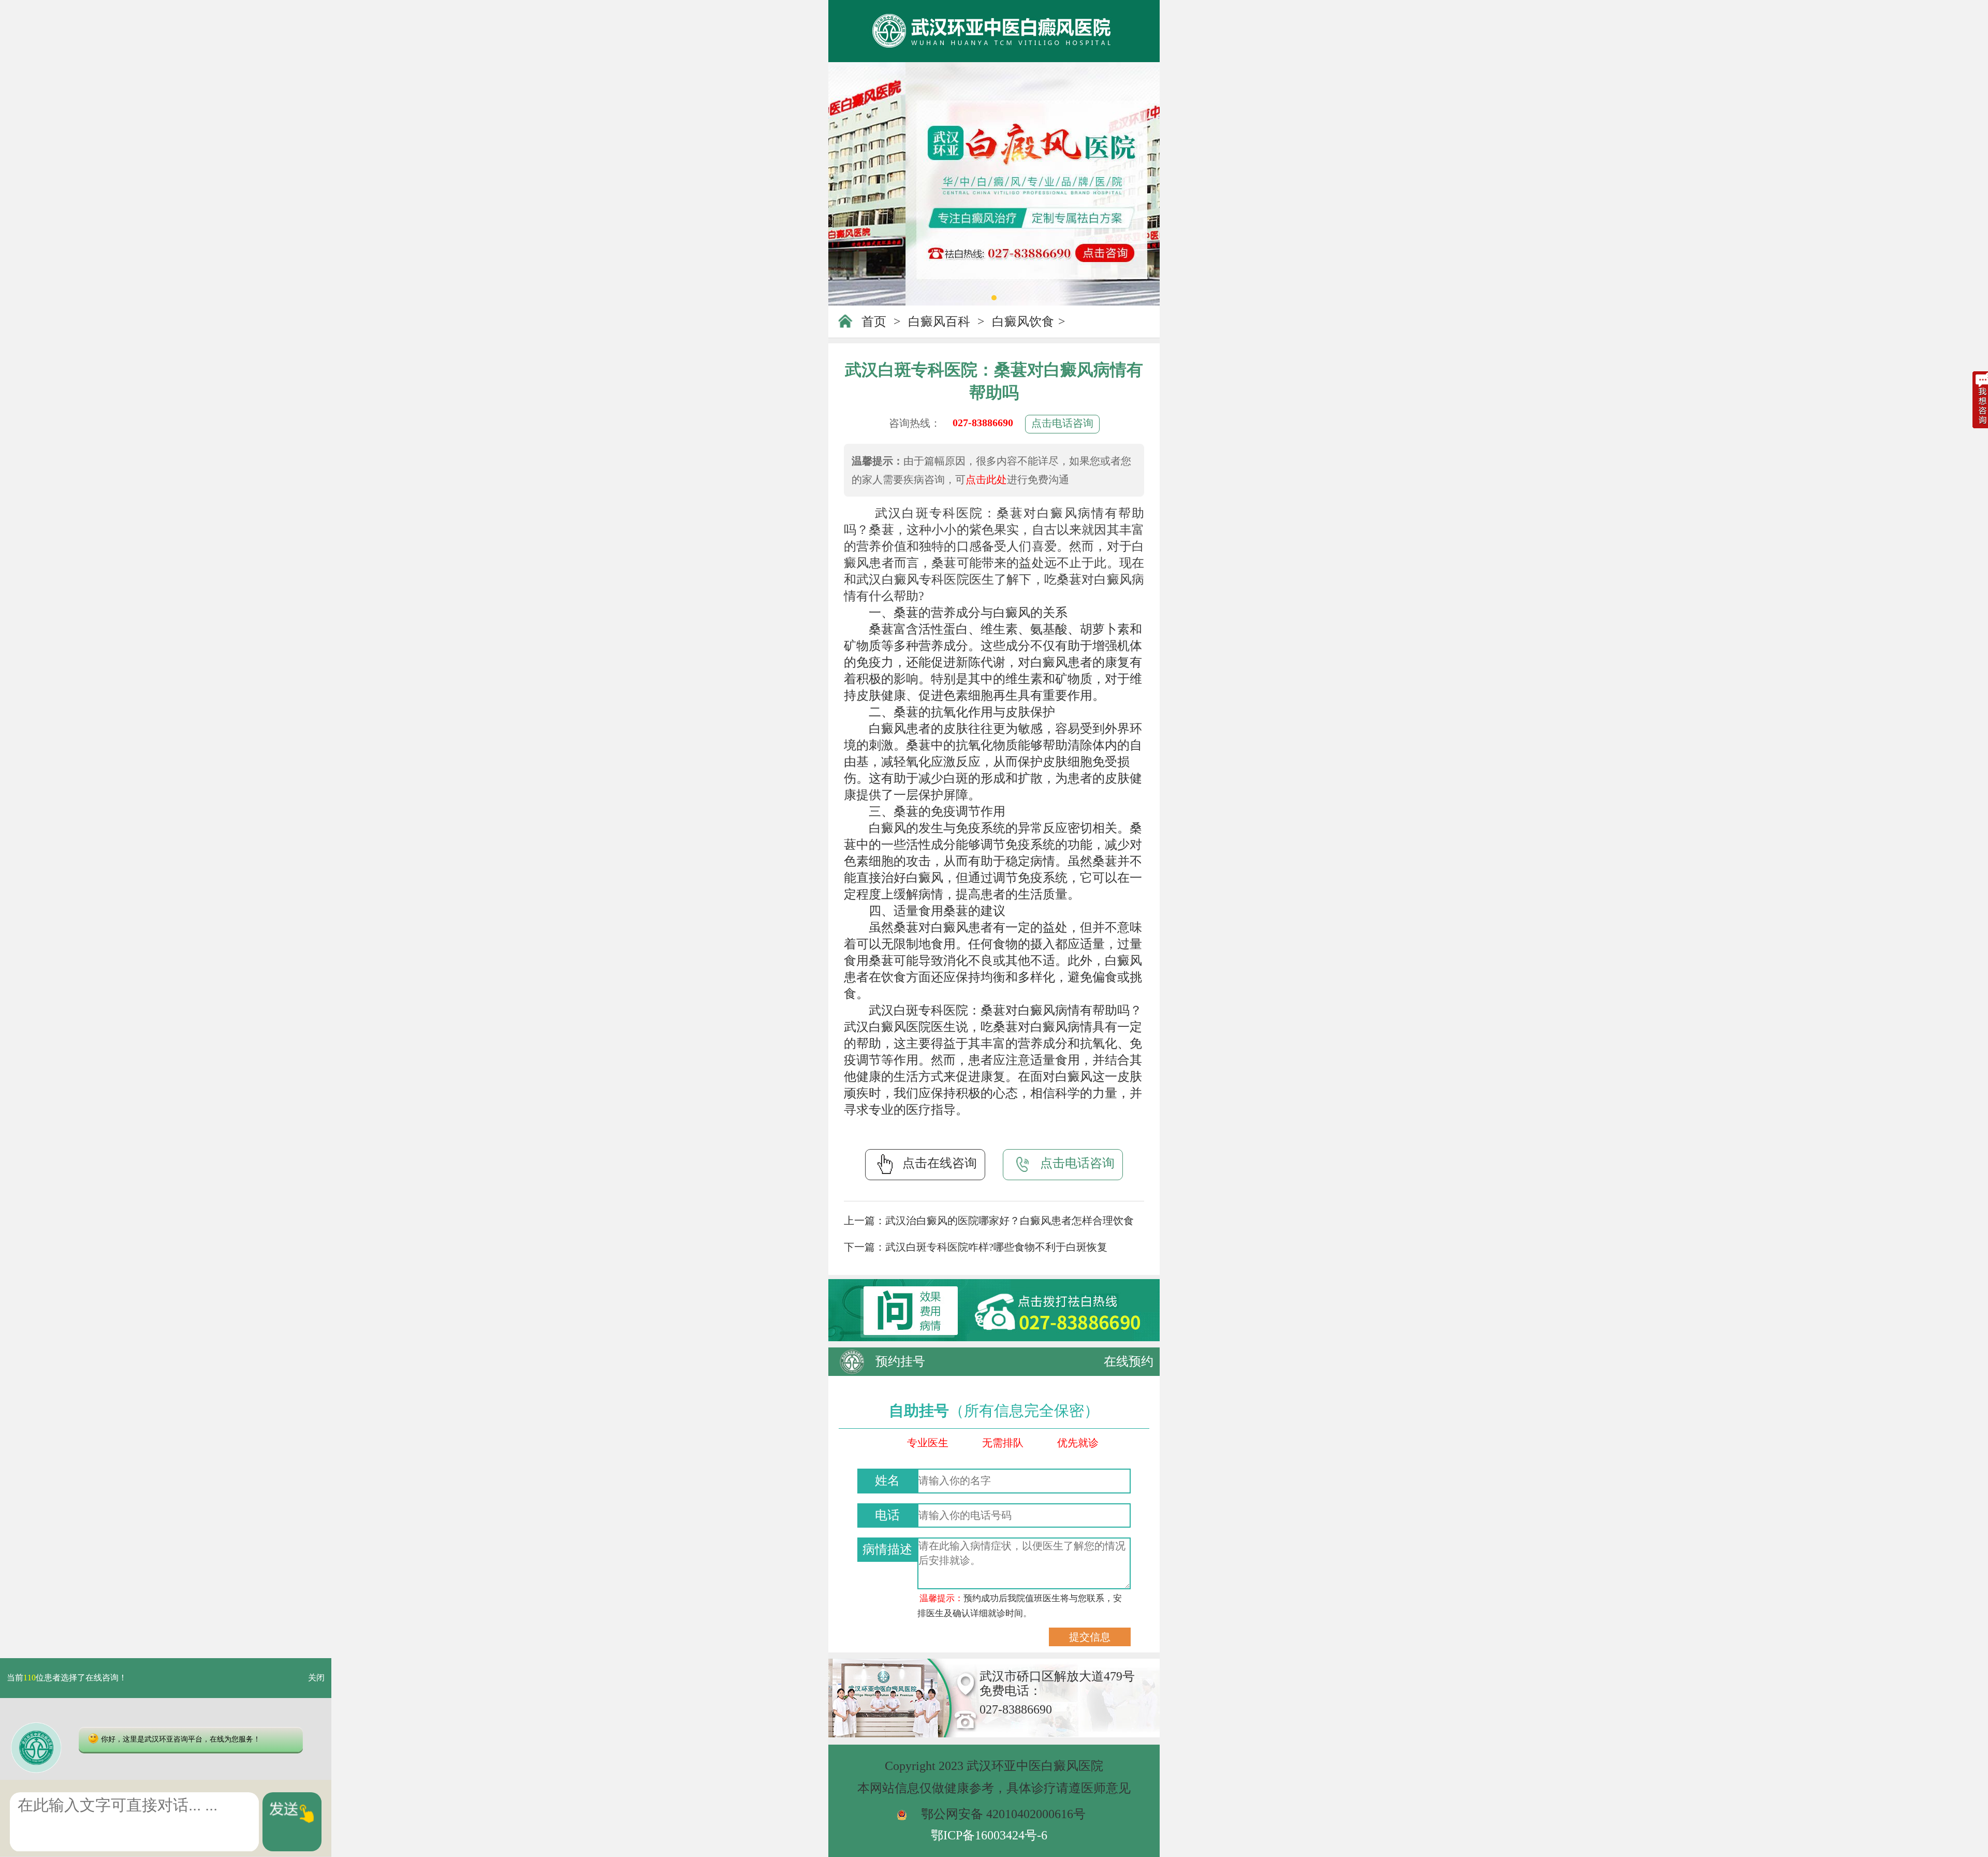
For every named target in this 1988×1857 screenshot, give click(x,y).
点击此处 (986, 480)
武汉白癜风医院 (887, 1027)
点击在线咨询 (940, 1163)
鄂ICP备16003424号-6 (989, 1835)
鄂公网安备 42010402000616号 (1003, 1814)
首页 (874, 322)
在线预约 (1129, 1361)
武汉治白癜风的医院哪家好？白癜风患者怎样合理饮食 (1010, 1221)
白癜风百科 (939, 322)
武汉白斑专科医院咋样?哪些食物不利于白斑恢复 (996, 1247)
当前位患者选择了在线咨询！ (67, 1678)
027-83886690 (983, 423)
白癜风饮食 (1023, 322)
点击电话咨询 (1062, 423)
